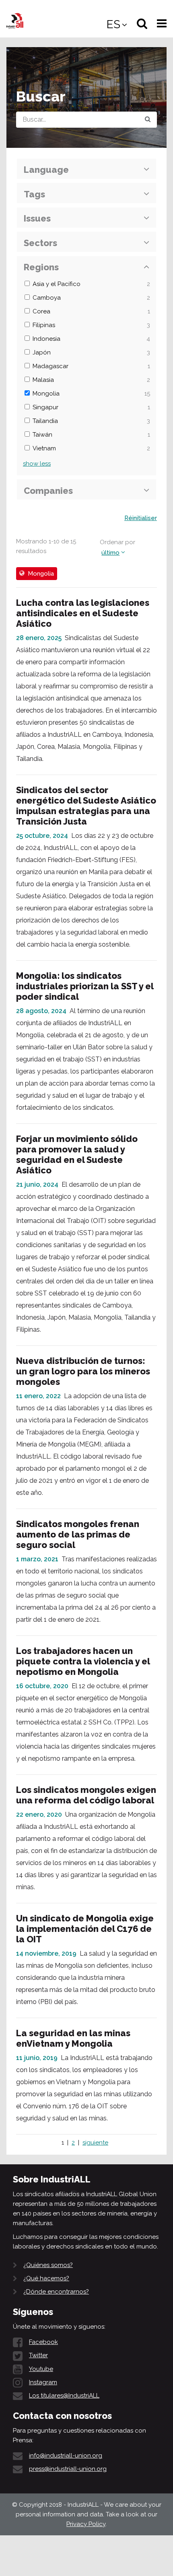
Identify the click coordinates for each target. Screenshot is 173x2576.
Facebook (43, 2342)
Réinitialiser (141, 518)
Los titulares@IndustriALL (64, 2396)
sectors (40, 243)
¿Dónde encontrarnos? (56, 2292)
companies (48, 491)
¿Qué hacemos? (46, 2278)
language (46, 170)
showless (37, 464)
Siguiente (95, 2143)
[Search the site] (148, 120)
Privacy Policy (86, 2524)
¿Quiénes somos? (48, 2265)
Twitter (38, 2355)
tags (34, 194)
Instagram (43, 2382)
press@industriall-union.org (68, 2469)
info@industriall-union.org (66, 2456)
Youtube (41, 2369)
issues (37, 218)
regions (41, 267)
